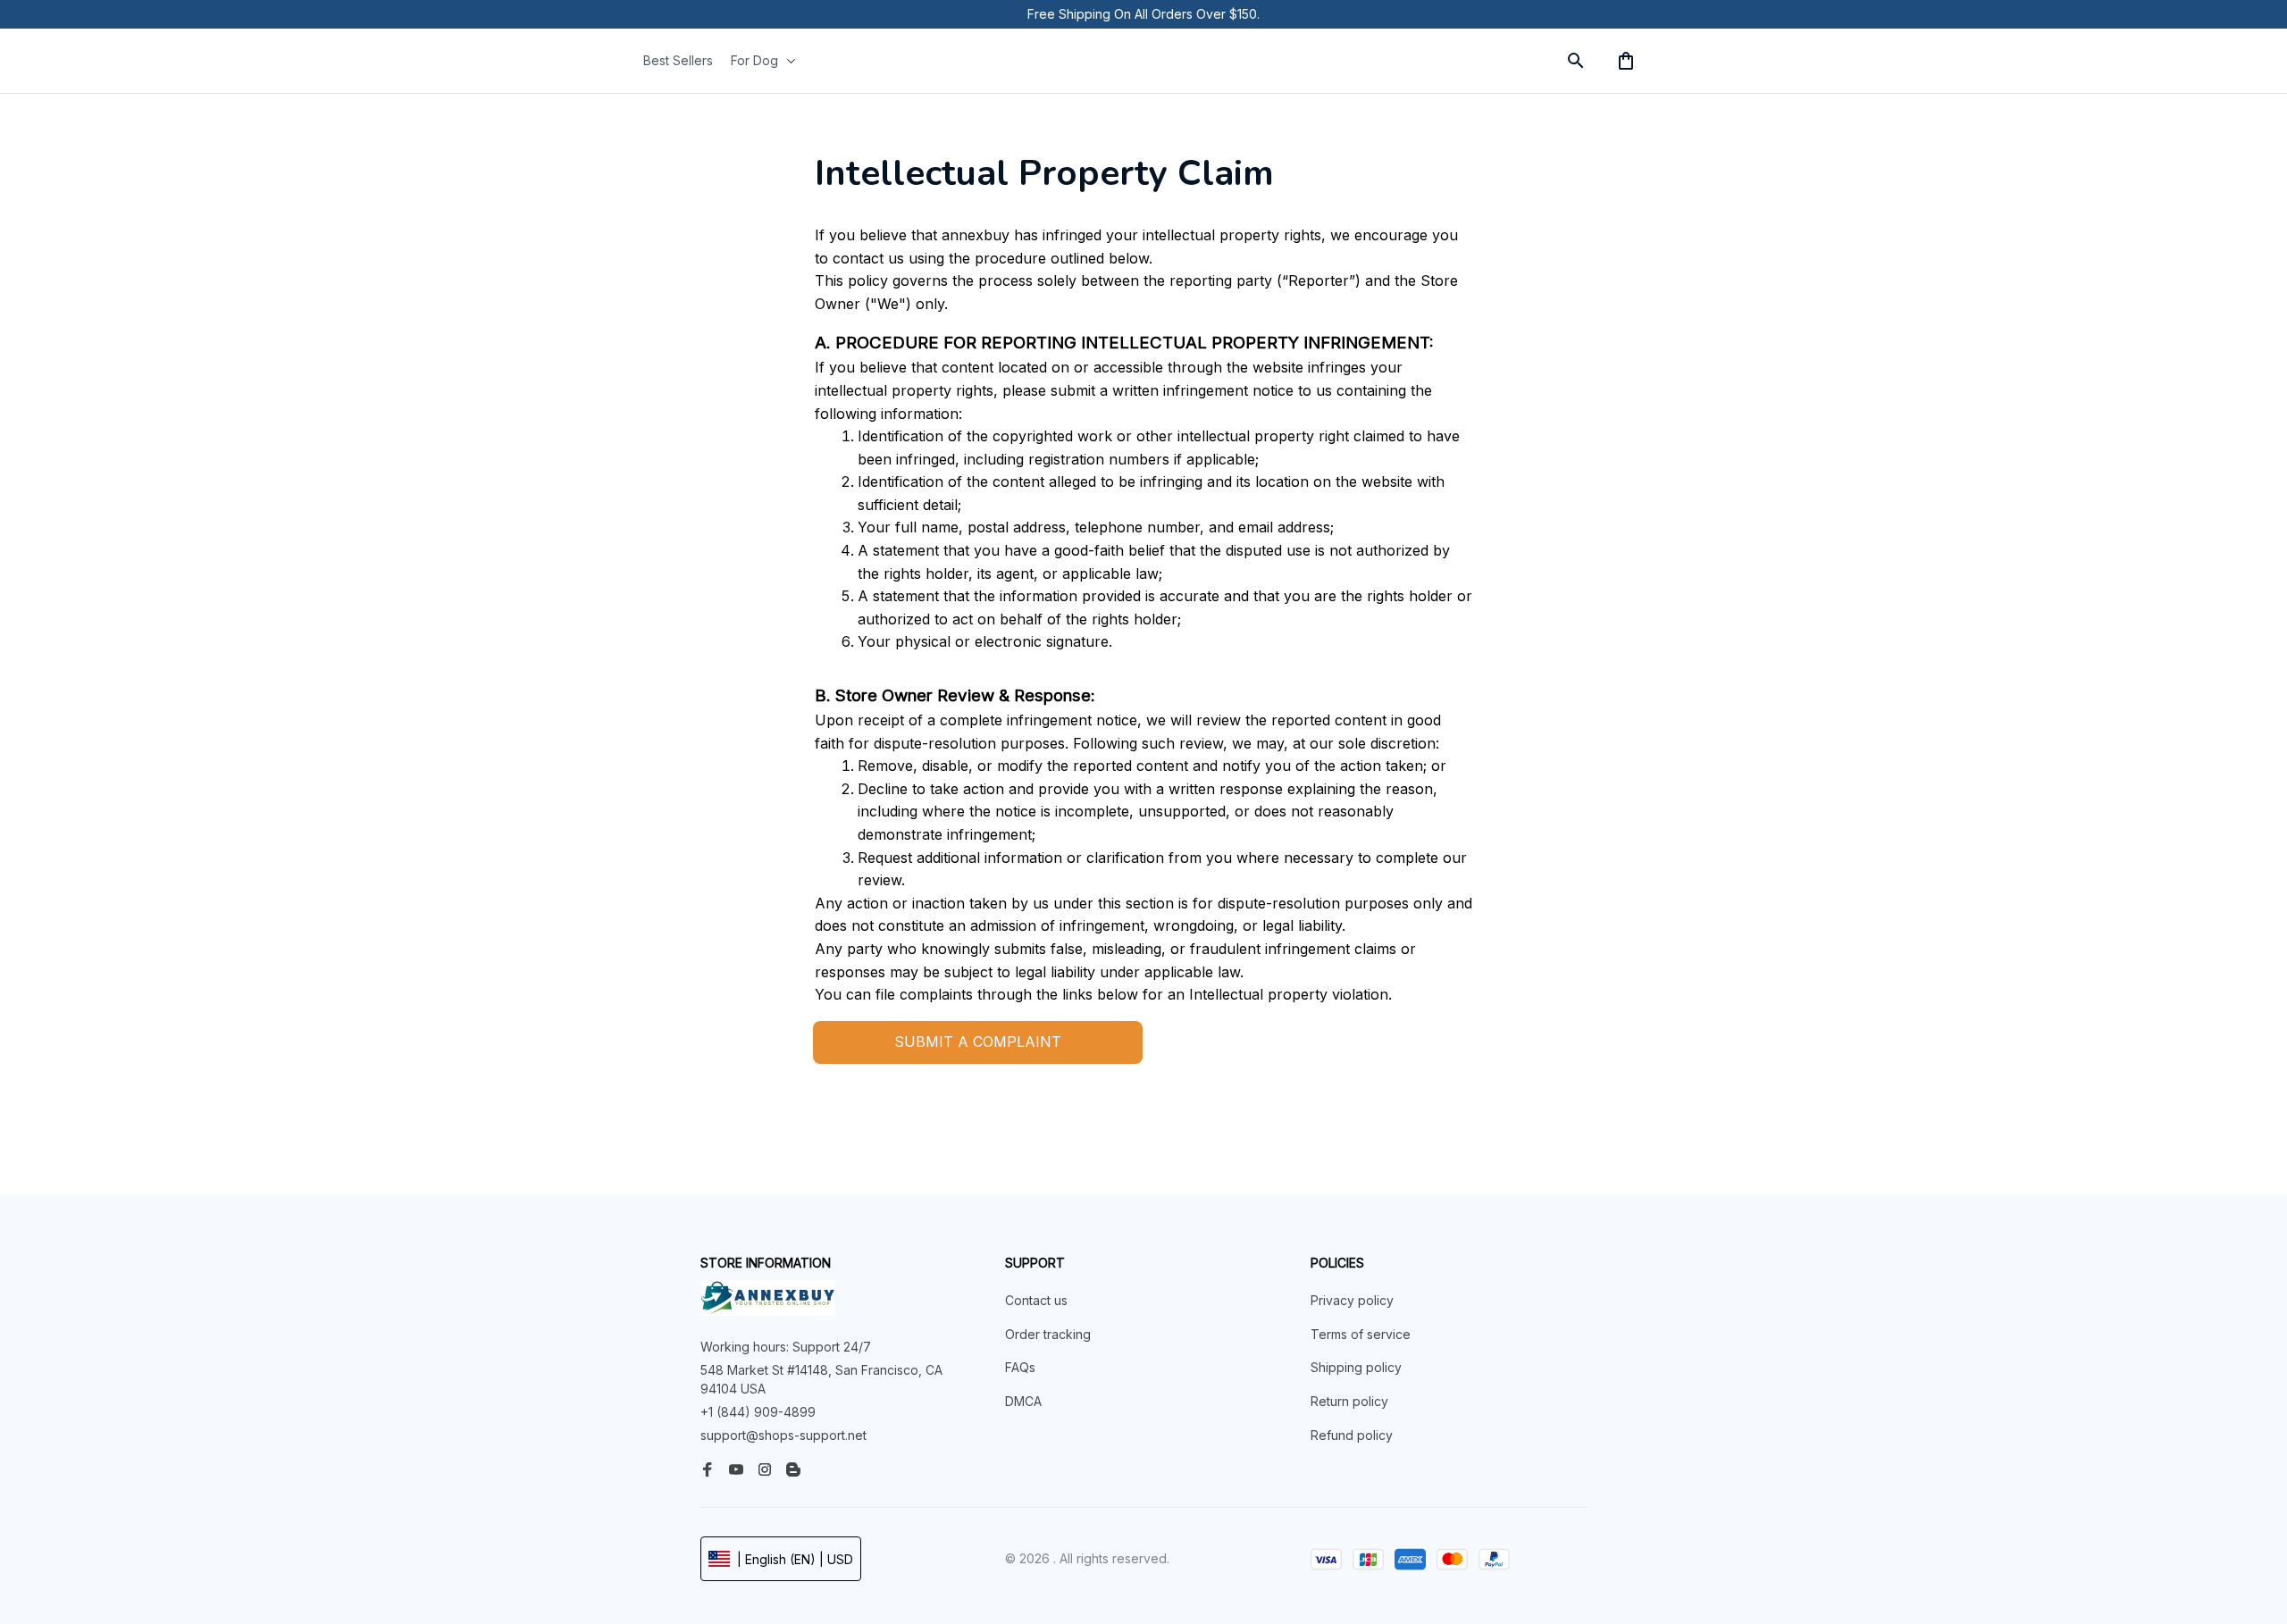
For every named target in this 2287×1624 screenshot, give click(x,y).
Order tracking (1048, 1334)
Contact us (1036, 1300)
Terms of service (1361, 1334)
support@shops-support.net (783, 1435)
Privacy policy (1352, 1300)
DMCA (1023, 1401)
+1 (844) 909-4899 (758, 1412)
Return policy (1349, 1401)
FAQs (1020, 1367)
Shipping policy (1356, 1367)
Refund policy (1352, 1435)
